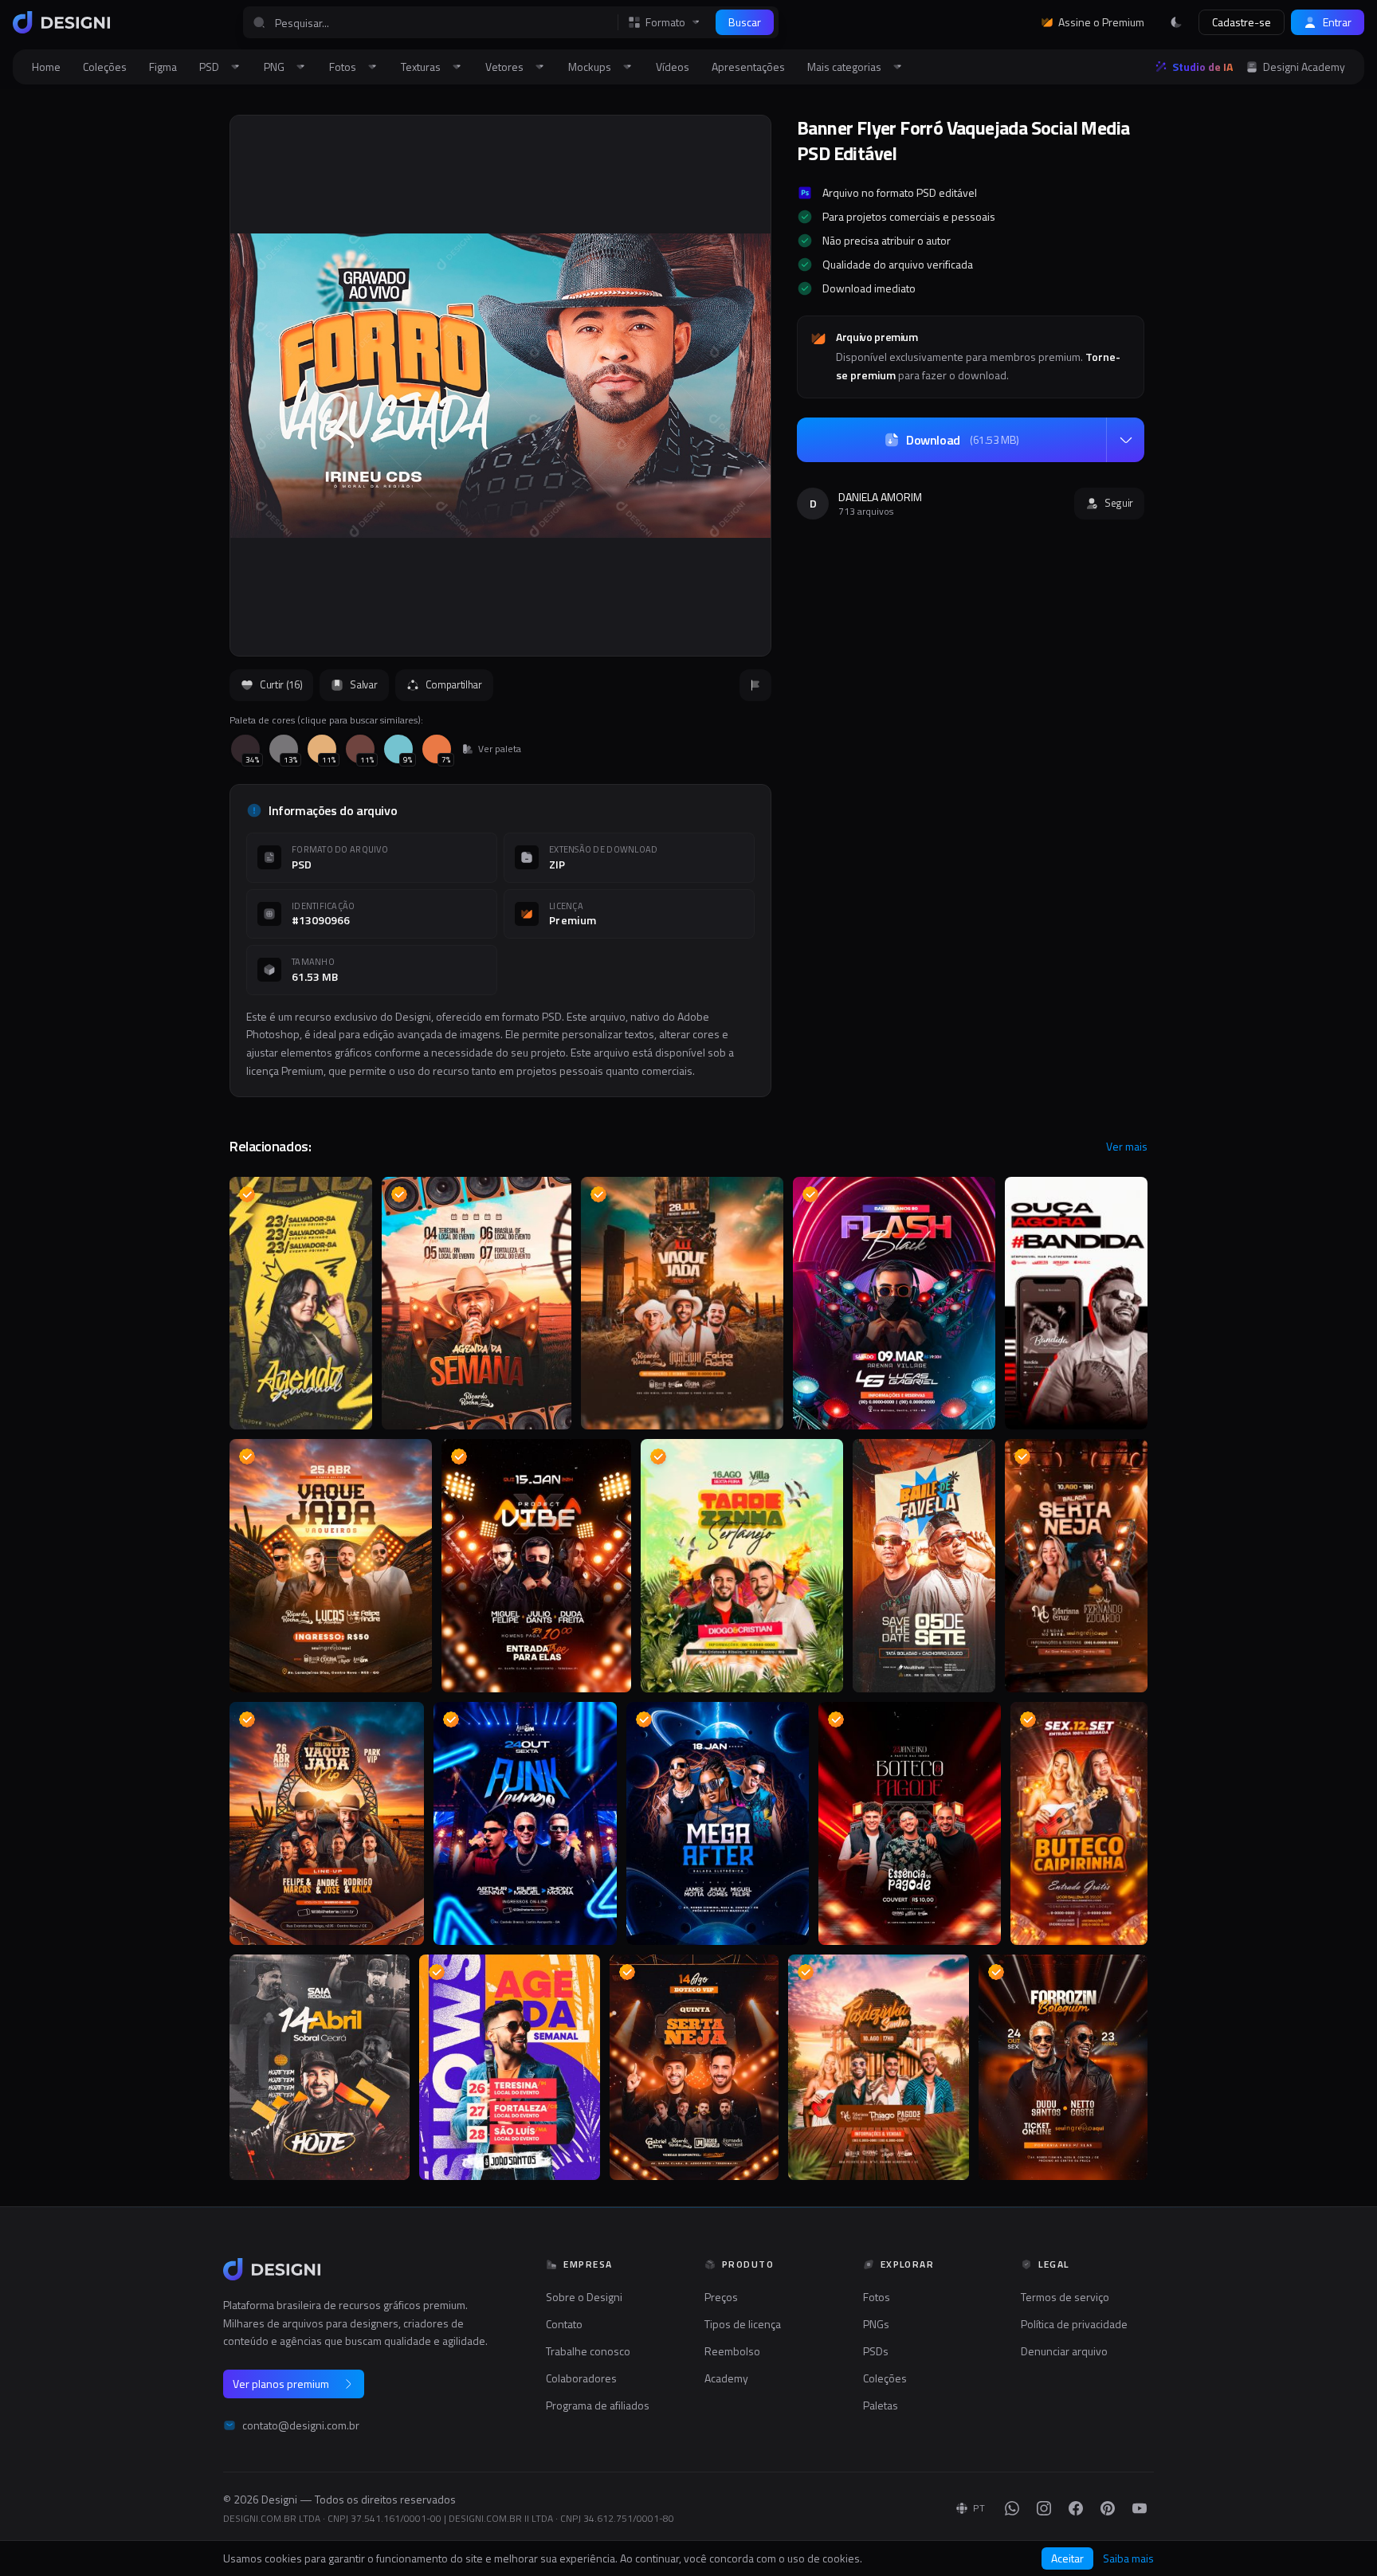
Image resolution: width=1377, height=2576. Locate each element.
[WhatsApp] (1012, 2508)
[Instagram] (1044, 2508)
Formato (665, 22)
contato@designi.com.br (301, 2425)
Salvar (363, 684)
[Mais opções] (1125, 440)
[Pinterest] (1108, 2508)
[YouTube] (1140, 2508)
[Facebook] (1076, 2508)
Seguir (1119, 503)
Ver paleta (500, 749)
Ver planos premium (281, 2384)
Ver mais (1127, 1147)
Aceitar (1067, 2558)
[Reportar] (755, 685)
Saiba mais (1128, 2558)
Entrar (1337, 22)
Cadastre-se (1242, 22)
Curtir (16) (281, 684)
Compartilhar (454, 684)
